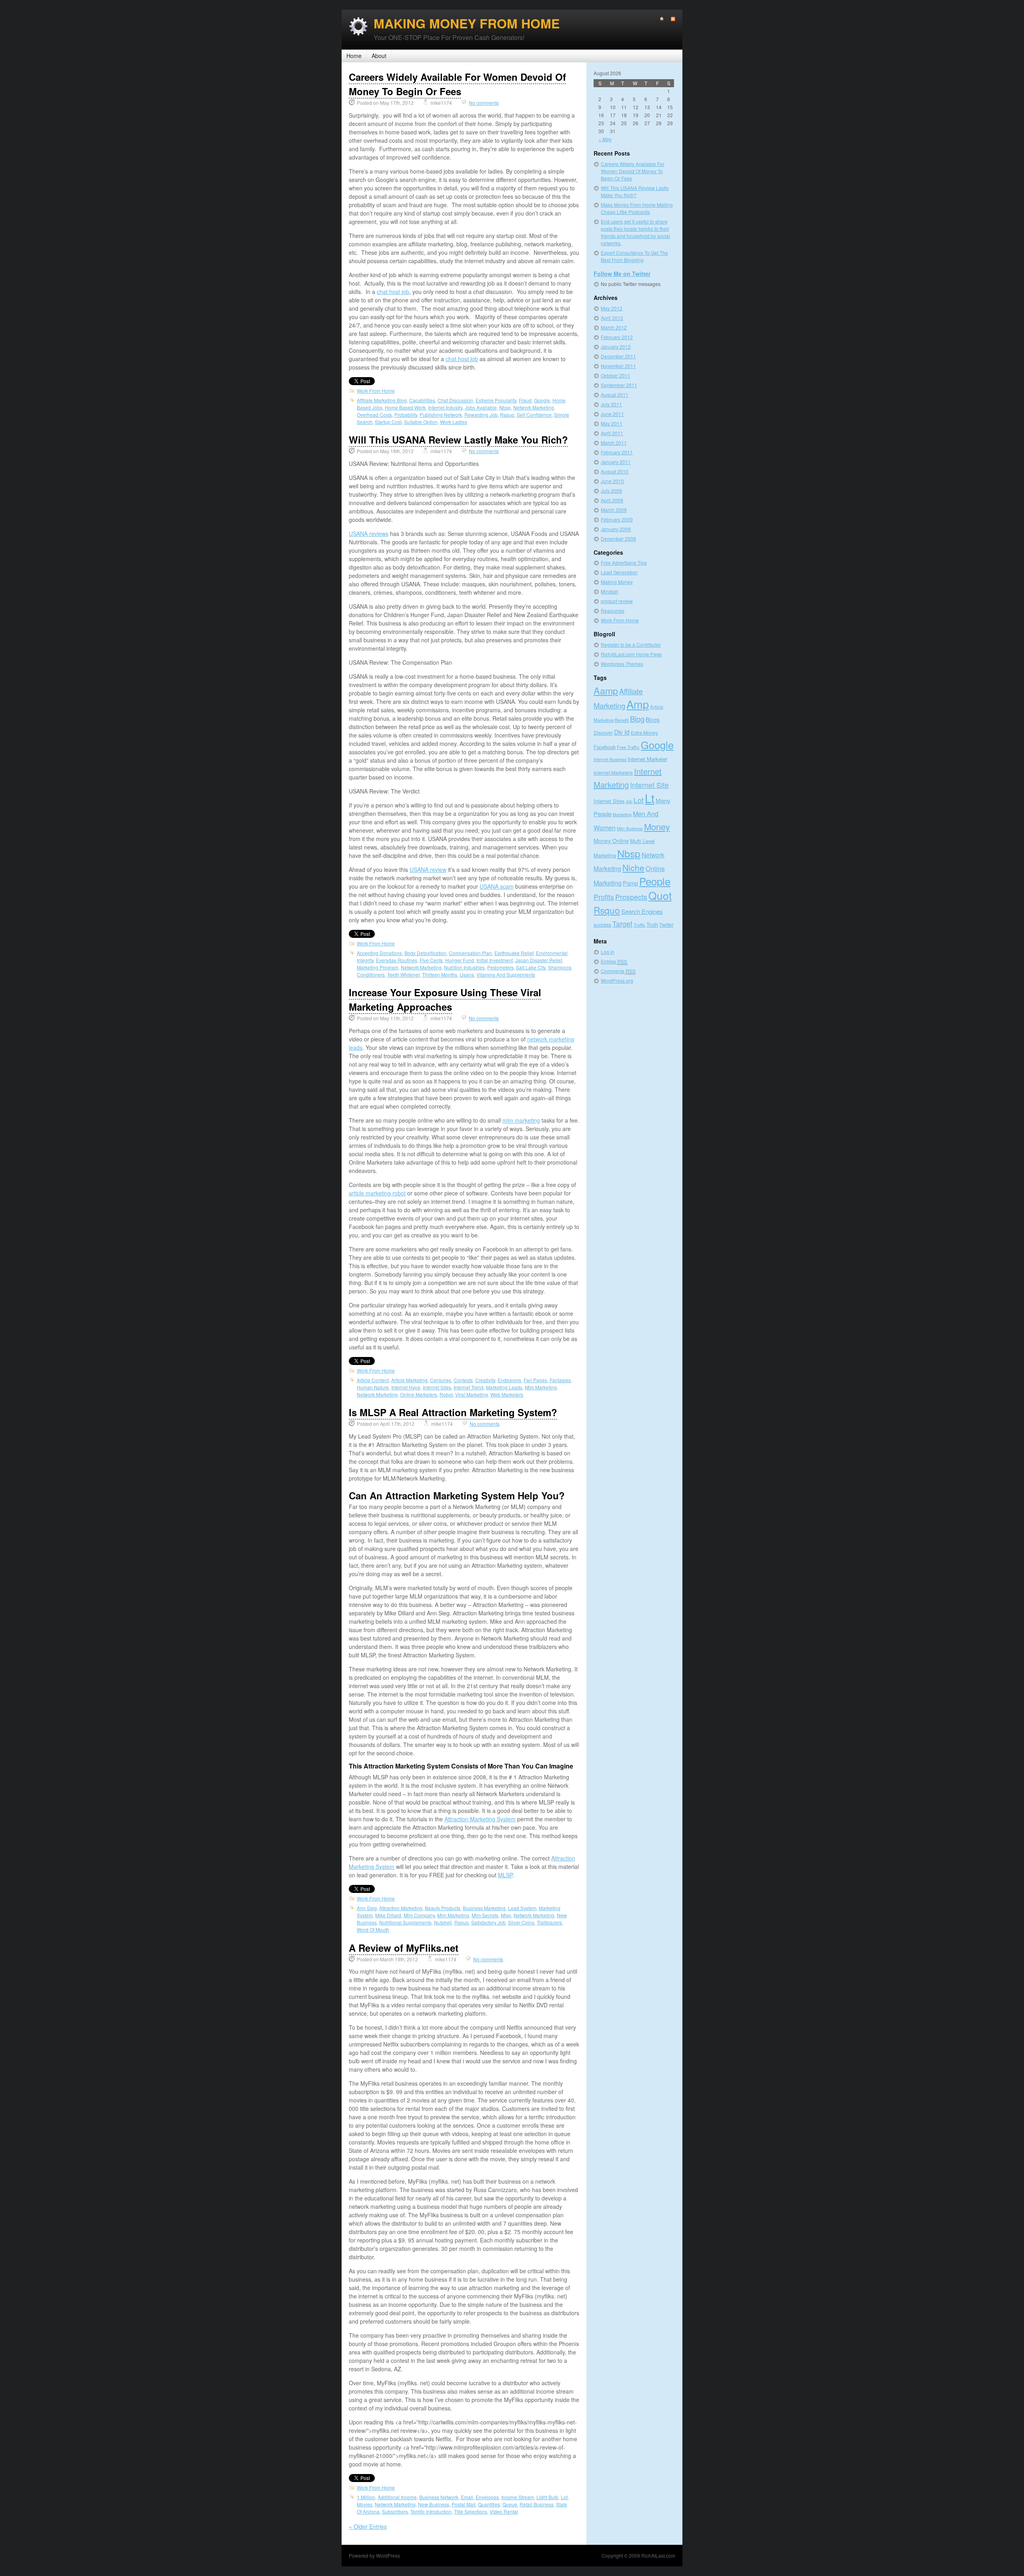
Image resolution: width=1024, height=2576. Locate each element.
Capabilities (422, 400)
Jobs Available (481, 407)
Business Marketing (484, 1908)
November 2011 (618, 366)
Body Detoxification (425, 953)
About (379, 56)
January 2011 (616, 462)
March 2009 (614, 510)
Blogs (653, 719)
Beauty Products (443, 1908)
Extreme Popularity (496, 400)
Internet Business (610, 759)
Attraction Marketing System (480, 1819)
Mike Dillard (388, 1915)
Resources (613, 611)
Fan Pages (535, 1380)
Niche (633, 867)
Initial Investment (495, 960)
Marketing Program (378, 967)
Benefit (622, 720)
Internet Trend (469, 1387)
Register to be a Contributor (631, 644)
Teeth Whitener (403, 974)
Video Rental (504, 2511)
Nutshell (443, 1922)
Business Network (439, 2497)
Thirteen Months (440, 974)
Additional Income (397, 2497)
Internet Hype (406, 1387)
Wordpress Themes (622, 664)
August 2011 (615, 395)
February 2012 (617, 337)
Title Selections (471, 2511)
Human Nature (373, 1387)
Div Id (622, 732)
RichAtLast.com (658, 2555)
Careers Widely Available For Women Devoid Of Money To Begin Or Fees (457, 84)
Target (622, 924)
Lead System (522, 1908)
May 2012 (612, 308)
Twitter (666, 924)
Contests (463, 1380)
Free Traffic (628, 747)
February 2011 (617, 452)
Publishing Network (441, 415)
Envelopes (487, 2497)
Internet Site (649, 785)
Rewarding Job (481, 415)
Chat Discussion (455, 400)
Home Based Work (405, 407)
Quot (660, 895)
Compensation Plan (470, 953)
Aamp (606, 690)
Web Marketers (507, 1394)
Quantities (489, 2504)
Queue (510, 2504)
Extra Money (644, 732)
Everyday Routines (397, 960)
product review (617, 601)
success (602, 924)
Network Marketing (534, 407)
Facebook (605, 747)
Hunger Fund (460, 960)
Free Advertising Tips (624, 563)
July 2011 (611, 404)
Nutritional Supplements (405, 1922)
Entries (614, 961)
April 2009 (612, 500)
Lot (564, 2497)
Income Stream (518, 2497)
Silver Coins (521, 1922)
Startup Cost (388, 422)
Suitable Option (421, 422)
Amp (638, 704)
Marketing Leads (504, 1387)
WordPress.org (617, 980)
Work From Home (376, 391)
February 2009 (617, 519)
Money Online (611, 841)
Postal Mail (464, 2504)
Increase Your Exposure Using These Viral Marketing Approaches (445, 999)
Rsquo (507, 415)
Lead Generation (619, 572)
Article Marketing (409, 1380)
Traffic (639, 925)
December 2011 (618, 356)
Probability (406, 415)
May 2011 (612, 423)
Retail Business (537, 2504)
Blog (637, 719)
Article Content (373, 1380)
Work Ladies (454, 422)
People (655, 881)
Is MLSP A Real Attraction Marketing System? (453, 1412)
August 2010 (615, 471)
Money (657, 826)
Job (629, 801)
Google (542, 400)
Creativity (485, 1380)
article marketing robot (377, 1193)
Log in (608, 952)
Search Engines (642, 911)
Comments (618, 971)
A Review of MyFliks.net (404, 1948)
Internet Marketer (647, 759)
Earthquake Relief (514, 953)
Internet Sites (437, 1387)
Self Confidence (534, 415)
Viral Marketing (472, 1394)
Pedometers (500, 967)
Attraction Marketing (401, 1908)
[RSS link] (669, 19)
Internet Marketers (613, 772)
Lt (650, 798)
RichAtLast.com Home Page (631, 654)
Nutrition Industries (464, 967)
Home (354, 56)
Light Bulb (547, 2497)
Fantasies (560, 1380)
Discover (603, 732)
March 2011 (614, 443)
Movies (365, 2504)
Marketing (622, 814)
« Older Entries (368, 2526)
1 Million (366, 2497)
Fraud (525, 400)
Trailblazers (549, 1922)
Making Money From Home (467, 23)
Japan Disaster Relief (539, 960)
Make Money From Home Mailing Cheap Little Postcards (637, 208)
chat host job (393, 292)
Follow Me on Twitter (622, 274)
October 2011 (616, 375)
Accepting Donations (379, 953)
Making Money (617, 582)
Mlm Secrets (485, 1915)
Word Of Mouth (373, 1930)
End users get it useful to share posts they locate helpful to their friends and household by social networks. (635, 232)
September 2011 (619, 385)
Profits (604, 897)
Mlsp (506, 1915)
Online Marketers (419, 1394)
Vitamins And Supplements (506, 974)
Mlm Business (630, 828)
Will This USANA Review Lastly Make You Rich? (458, 440)
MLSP (505, 1875)
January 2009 (616, 529)
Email (467, 2497)
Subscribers (395, 2511)
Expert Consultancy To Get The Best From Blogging (634, 256)
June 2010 (612, 481)
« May (605, 139)
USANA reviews (369, 534)
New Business (434, 2504)
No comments (484, 103)
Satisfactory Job (488, 1922)
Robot (446, 1394)
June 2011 (612, 414)
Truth (652, 924)
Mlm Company (419, 1915)
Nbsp (505, 407)
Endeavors (509, 1380)
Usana (467, 974)
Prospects (631, 897)
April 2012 (612, 318)
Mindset (609, 591)
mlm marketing (521, 1120)
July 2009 (611, 491)
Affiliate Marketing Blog (382, 400)
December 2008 (618, 539)
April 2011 (612, 433)
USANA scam (497, 886)
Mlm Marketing (541, 1387)
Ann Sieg (367, 1908)
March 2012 (614, 327)
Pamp (630, 883)
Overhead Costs (374, 415)
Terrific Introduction (431, 2511)
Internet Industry (445, 407)
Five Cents (431, 960)
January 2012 (616, 347)
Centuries (441, 1380)
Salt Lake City (531, 967)
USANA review (428, 869)
